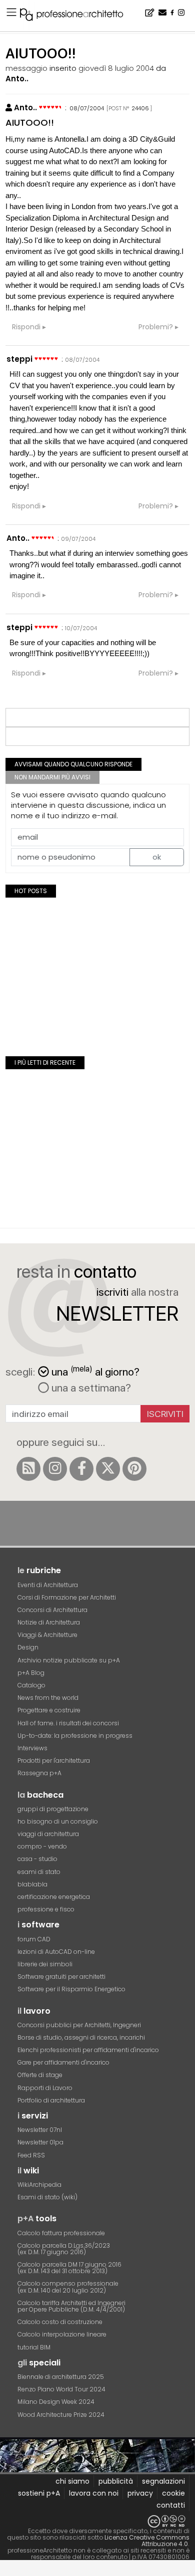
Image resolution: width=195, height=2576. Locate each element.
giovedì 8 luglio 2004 (116, 68)
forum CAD (34, 1939)
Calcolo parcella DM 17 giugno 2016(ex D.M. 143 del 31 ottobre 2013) (69, 2268)
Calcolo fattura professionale (61, 2233)
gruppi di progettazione (53, 1809)
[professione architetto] (77, 16)
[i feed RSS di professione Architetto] (28, 1469)
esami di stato (39, 1872)
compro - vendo (42, 1846)
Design (28, 1647)
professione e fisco (46, 1909)
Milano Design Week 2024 (56, 2402)
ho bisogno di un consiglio (58, 1821)
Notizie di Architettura (49, 1622)
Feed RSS (31, 2155)
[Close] (6, 2571)
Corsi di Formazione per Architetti (67, 1597)
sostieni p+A (39, 2493)
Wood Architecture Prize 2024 (61, 2415)
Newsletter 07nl (40, 2130)
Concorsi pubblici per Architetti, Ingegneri (79, 2025)
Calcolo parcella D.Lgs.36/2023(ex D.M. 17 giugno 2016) (64, 2249)
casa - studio (37, 1859)
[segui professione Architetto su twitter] (108, 1469)
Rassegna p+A (39, 1773)
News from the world (48, 1698)
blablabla (32, 1884)
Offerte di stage (40, 2075)
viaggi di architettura (48, 1834)
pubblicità (116, 2481)
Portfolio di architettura (51, 2100)
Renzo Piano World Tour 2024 (61, 2389)
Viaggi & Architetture (47, 1635)
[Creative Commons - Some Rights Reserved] (97, 2521)
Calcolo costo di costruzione (60, 2322)
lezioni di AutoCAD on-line (56, 1952)
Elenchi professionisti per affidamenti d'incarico (88, 2050)
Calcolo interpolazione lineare (62, 2334)
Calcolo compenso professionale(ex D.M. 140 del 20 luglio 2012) (68, 2287)
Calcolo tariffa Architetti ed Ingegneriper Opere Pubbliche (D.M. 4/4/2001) (71, 2306)
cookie (173, 2493)
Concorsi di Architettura (52, 1610)
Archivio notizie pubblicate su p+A (69, 1660)
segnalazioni (163, 2481)
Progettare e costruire (49, 1710)
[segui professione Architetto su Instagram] (55, 1469)
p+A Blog (31, 1673)
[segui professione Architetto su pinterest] (134, 1469)
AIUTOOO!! (30, 122)
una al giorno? (95, 1371)
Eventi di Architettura (48, 1585)
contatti (171, 2505)
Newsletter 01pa (40, 2142)
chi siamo (72, 2481)
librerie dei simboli (45, 1964)
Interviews (32, 1748)
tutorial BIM (34, 2347)
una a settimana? (90, 1388)
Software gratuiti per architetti (61, 1977)
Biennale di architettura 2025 (61, 2377)
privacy (140, 2493)
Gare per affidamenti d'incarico (63, 2062)
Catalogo (31, 1685)
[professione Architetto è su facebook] (81, 1469)
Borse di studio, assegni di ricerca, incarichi (81, 2037)
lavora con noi (94, 2493)
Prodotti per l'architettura (54, 1760)
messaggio (26, 68)
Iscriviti (165, 1414)
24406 (140, 108)
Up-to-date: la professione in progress (75, 1736)
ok (157, 857)
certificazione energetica (54, 1897)
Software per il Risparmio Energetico (71, 1989)
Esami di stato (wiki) (47, 2197)
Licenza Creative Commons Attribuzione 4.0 (147, 2541)
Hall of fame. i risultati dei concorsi (68, 1723)
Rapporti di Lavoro (45, 2088)
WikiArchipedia (39, 2185)
